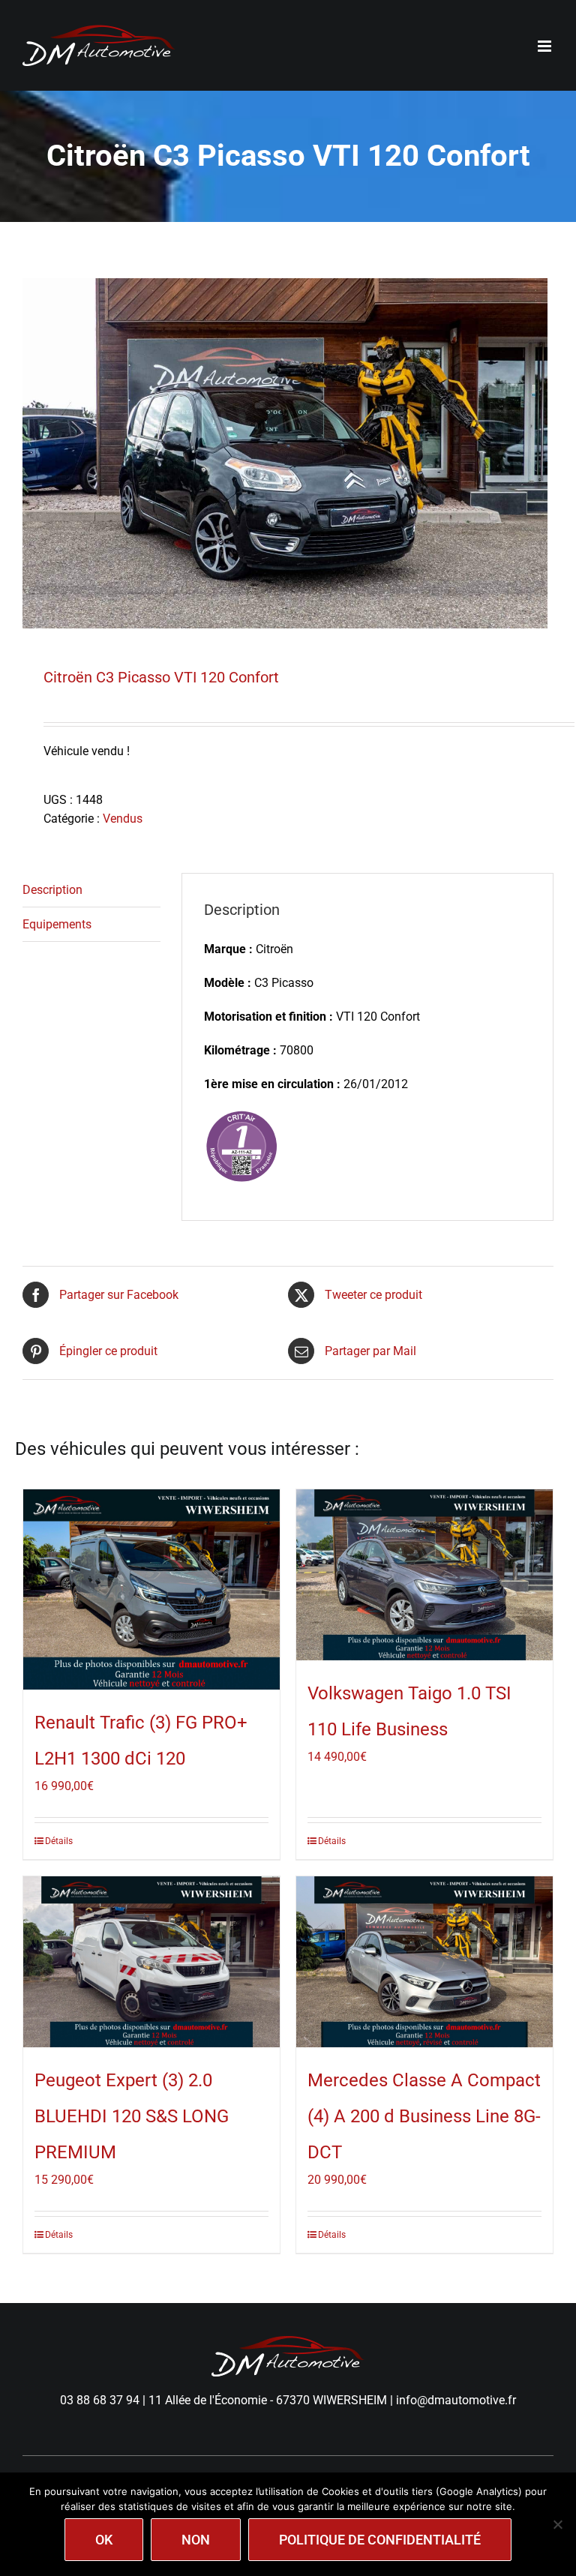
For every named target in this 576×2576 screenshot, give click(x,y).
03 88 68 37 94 (100, 2400)
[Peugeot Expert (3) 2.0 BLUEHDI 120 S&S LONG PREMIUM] (151, 1962)
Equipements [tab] (57, 924)
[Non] (557, 2524)
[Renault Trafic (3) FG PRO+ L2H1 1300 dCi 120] (151, 1589)
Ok (104, 2540)
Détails (59, 1841)
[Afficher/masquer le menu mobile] (546, 46)
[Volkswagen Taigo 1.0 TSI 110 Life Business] (424, 1575)
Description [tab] (52, 890)
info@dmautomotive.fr (456, 2400)
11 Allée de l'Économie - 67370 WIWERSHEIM (268, 2400)
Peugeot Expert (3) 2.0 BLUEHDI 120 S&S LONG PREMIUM (132, 2116)
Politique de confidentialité (380, 2540)
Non (196, 2540)
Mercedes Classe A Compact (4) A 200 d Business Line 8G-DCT (424, 2116)
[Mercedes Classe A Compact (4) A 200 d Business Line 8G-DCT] (424, 1962)
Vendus (123, 819)
